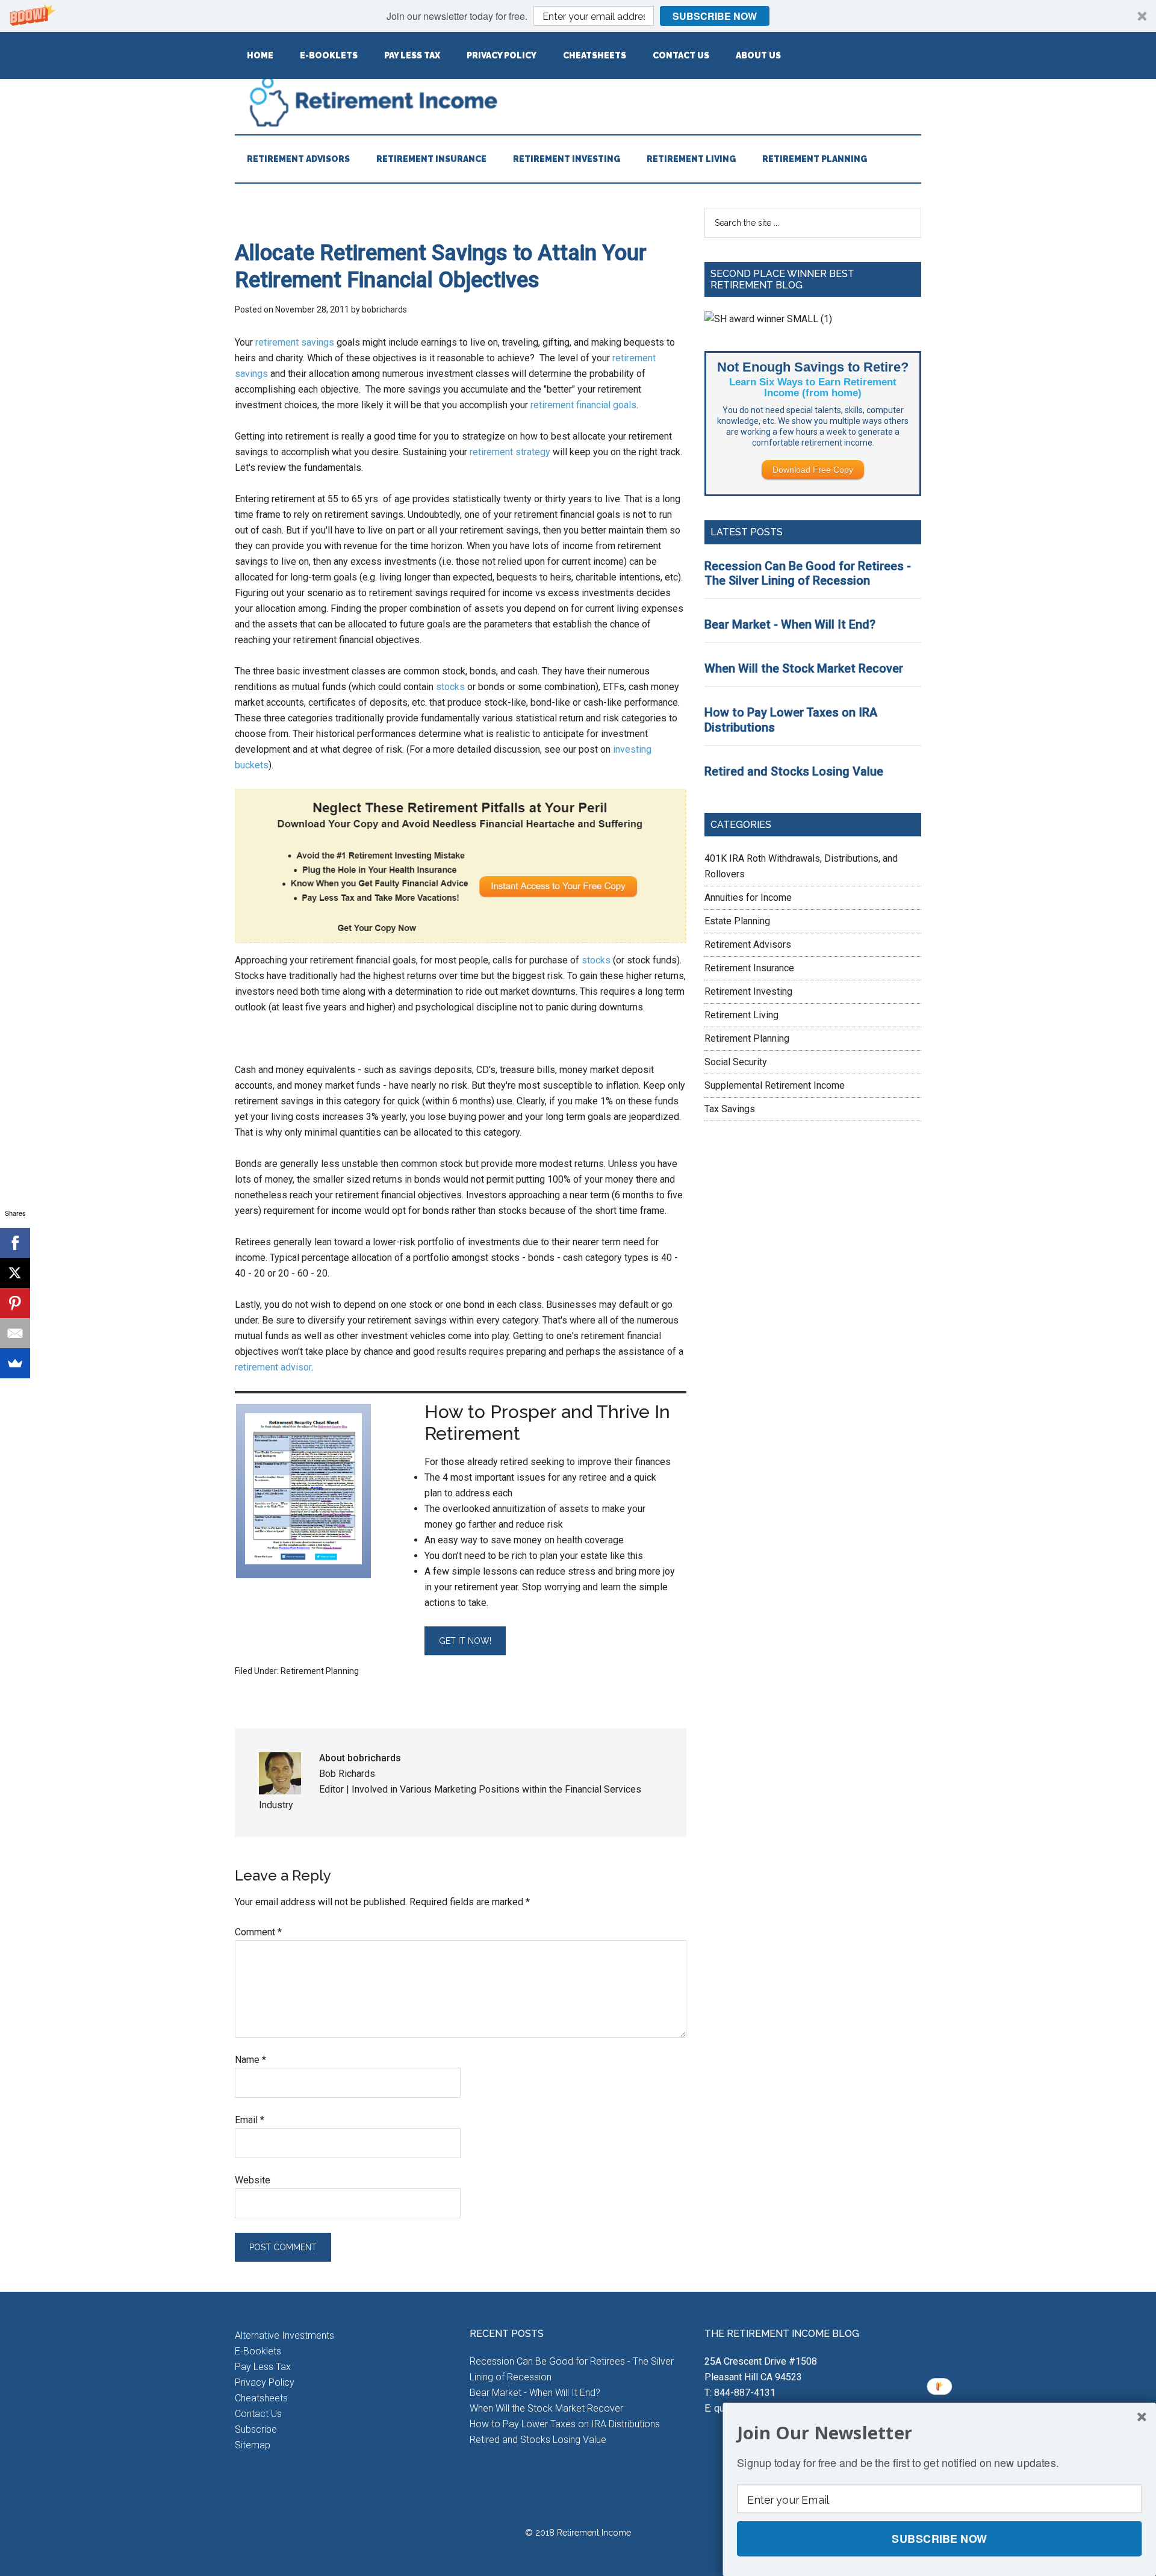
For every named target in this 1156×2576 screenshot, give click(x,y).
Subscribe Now (715, 16)
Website (253, 2180)
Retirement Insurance (749, 968)
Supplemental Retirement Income (775, 1085)
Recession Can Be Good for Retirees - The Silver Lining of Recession (808, 574)
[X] (15, 1273)
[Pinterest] (15, 1303)
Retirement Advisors (748, 944)
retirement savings (295, 342)
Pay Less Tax (263, 2367)
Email (250, 2120)
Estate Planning (737, 921)
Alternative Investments (284, 2335)
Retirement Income (578, 101)
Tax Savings (730, 1109)
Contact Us (258, 2414)
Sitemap (253, 2445)
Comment (258, 1932)
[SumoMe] (15, 1363)
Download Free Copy (813, 470)
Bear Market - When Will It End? (790, 624)
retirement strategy (511, 452)
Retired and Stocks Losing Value (794, 771)
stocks (450, 687)
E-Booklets (258, 2351)
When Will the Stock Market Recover (804, 668)
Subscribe (256, 2429)
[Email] (15, 1333)
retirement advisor (273, 1367)
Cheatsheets (261, 2398)
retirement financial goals (583, 405)
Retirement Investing (748, 991)
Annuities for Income (748, 898)
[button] (578, 16)
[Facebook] (15, 1243)
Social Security (736, 1062)
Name (250, 2060)
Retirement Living (741, 1015)
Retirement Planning (320, 1671)
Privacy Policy (265, 2382)
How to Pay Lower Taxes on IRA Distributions (565, 2424)
